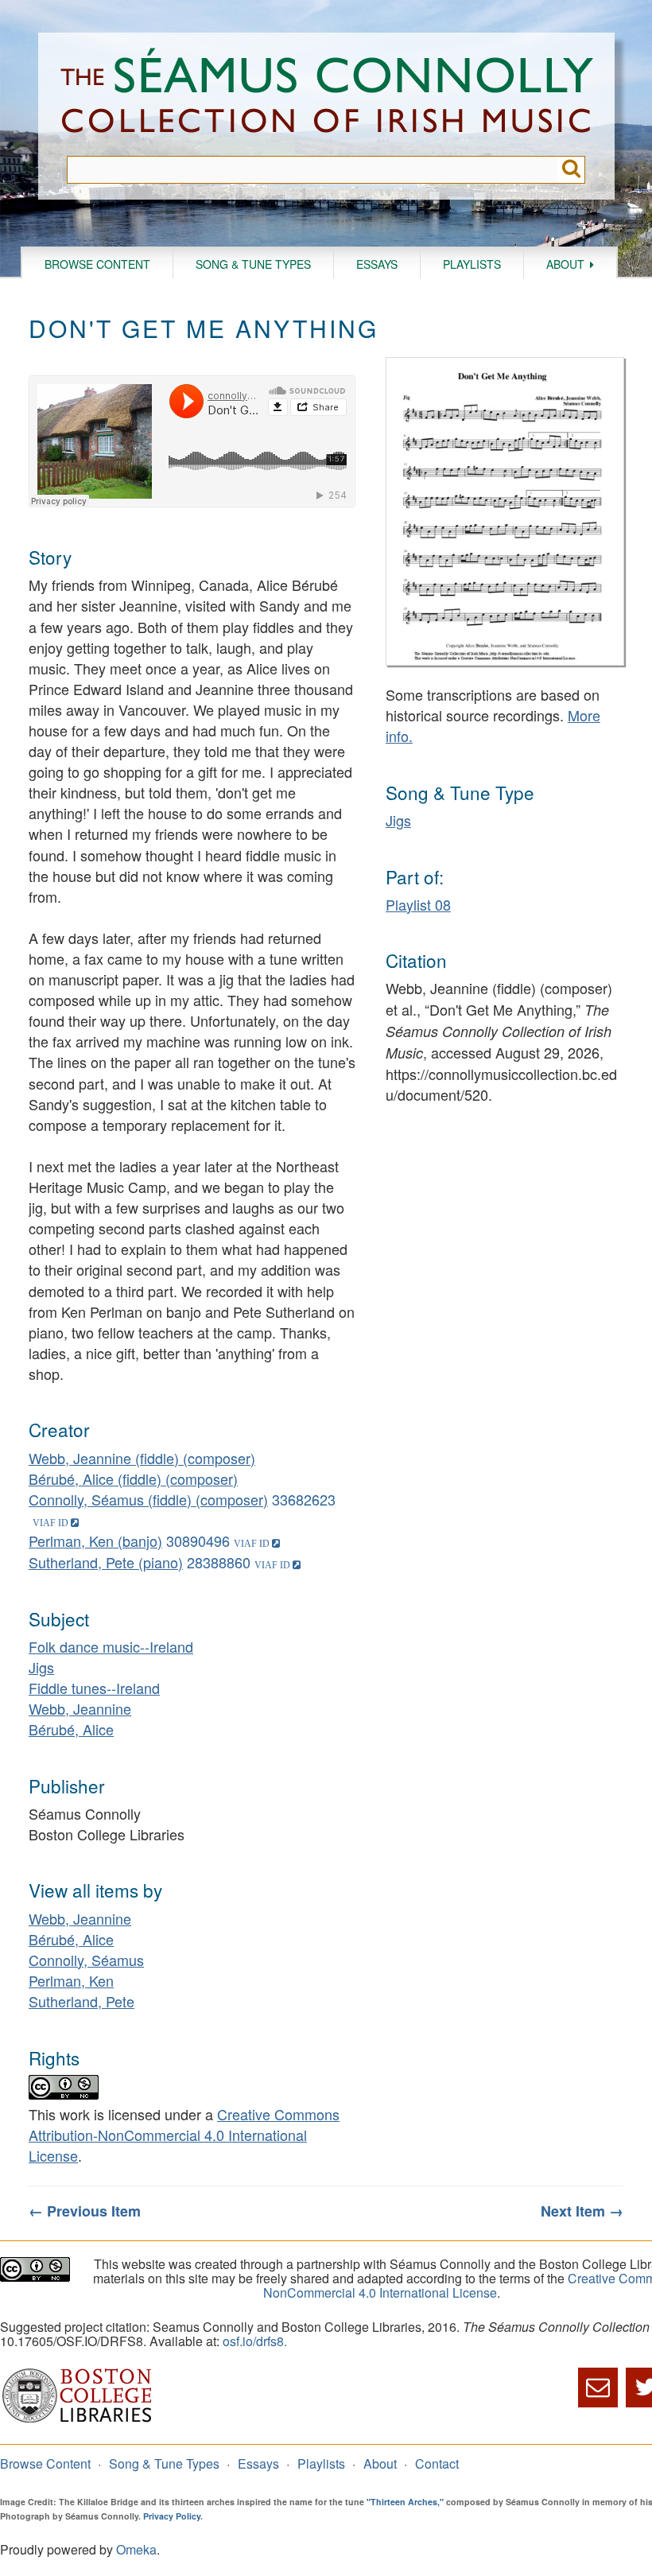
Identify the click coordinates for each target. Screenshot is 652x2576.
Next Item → (582, 2211)
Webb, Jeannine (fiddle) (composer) (142, 1458)
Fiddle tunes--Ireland (94, 1688)
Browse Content (97, 264)
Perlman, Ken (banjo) (95, 1541)
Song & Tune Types (253, 264)
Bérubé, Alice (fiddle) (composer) (133, 1478)
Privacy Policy (172, 2516)
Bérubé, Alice (71, 1729)
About (565, 264)
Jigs (41, 1667)
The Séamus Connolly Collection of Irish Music (327, 94)
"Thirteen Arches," (405, 2502)
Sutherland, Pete (81, 2001)
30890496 (198, 1541)
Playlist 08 (418, 904)
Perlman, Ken (71, 1980)
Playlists (472, 264)
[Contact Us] (598, 2388)
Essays (377, 264)
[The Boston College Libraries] (77, 2421)
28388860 (219, 1562)
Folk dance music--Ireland (111, 1646)
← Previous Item (85, 2211)
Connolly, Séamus (86, 1960)
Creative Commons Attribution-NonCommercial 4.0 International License (184, 2135)
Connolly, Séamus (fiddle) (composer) (148, 1499)
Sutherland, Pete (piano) (106, 1562)
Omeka (136, 2549)
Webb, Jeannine (80, 1708)
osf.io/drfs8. (255, 2341)
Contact (437, 2463)
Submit (571, 170)
